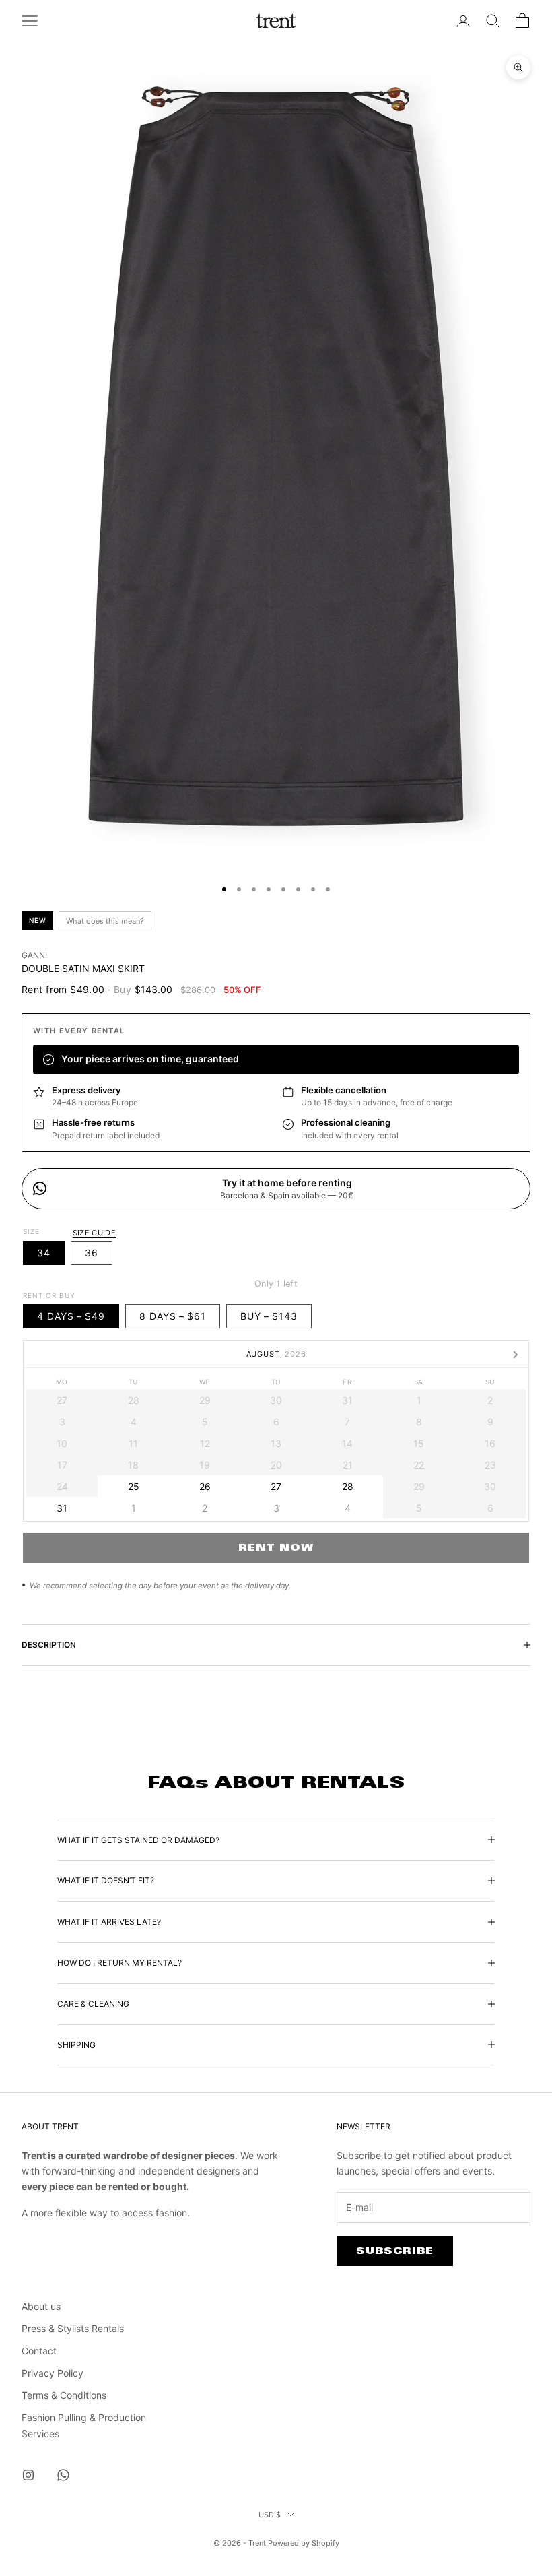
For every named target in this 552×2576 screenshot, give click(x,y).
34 (44, 1253)
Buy (269, 1316)
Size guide (94, 1233)
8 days (173, 1316)
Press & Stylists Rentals (73, 2328)
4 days (71, 1316)
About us (41, 2306)
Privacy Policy (53, 2373)
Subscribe (395, 2251)
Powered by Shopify (304, 2543)
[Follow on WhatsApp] (63, 2475)
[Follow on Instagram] (28, 2475)
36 (92, 1253)
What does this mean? (105, 921)
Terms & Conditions (64, 2395)
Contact (39, 2351)
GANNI (34, 955)
